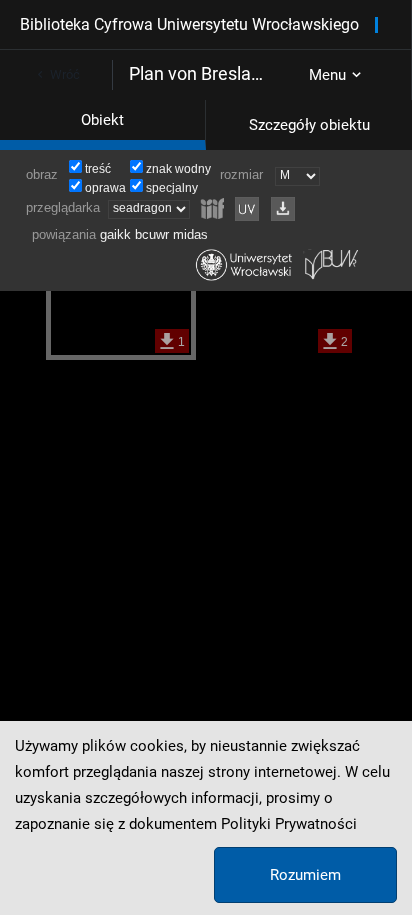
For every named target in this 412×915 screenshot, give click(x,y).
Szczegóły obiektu (309, 125)
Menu (327, 75)
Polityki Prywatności (289, 824)
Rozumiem (305, 875)
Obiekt (102, 120)
